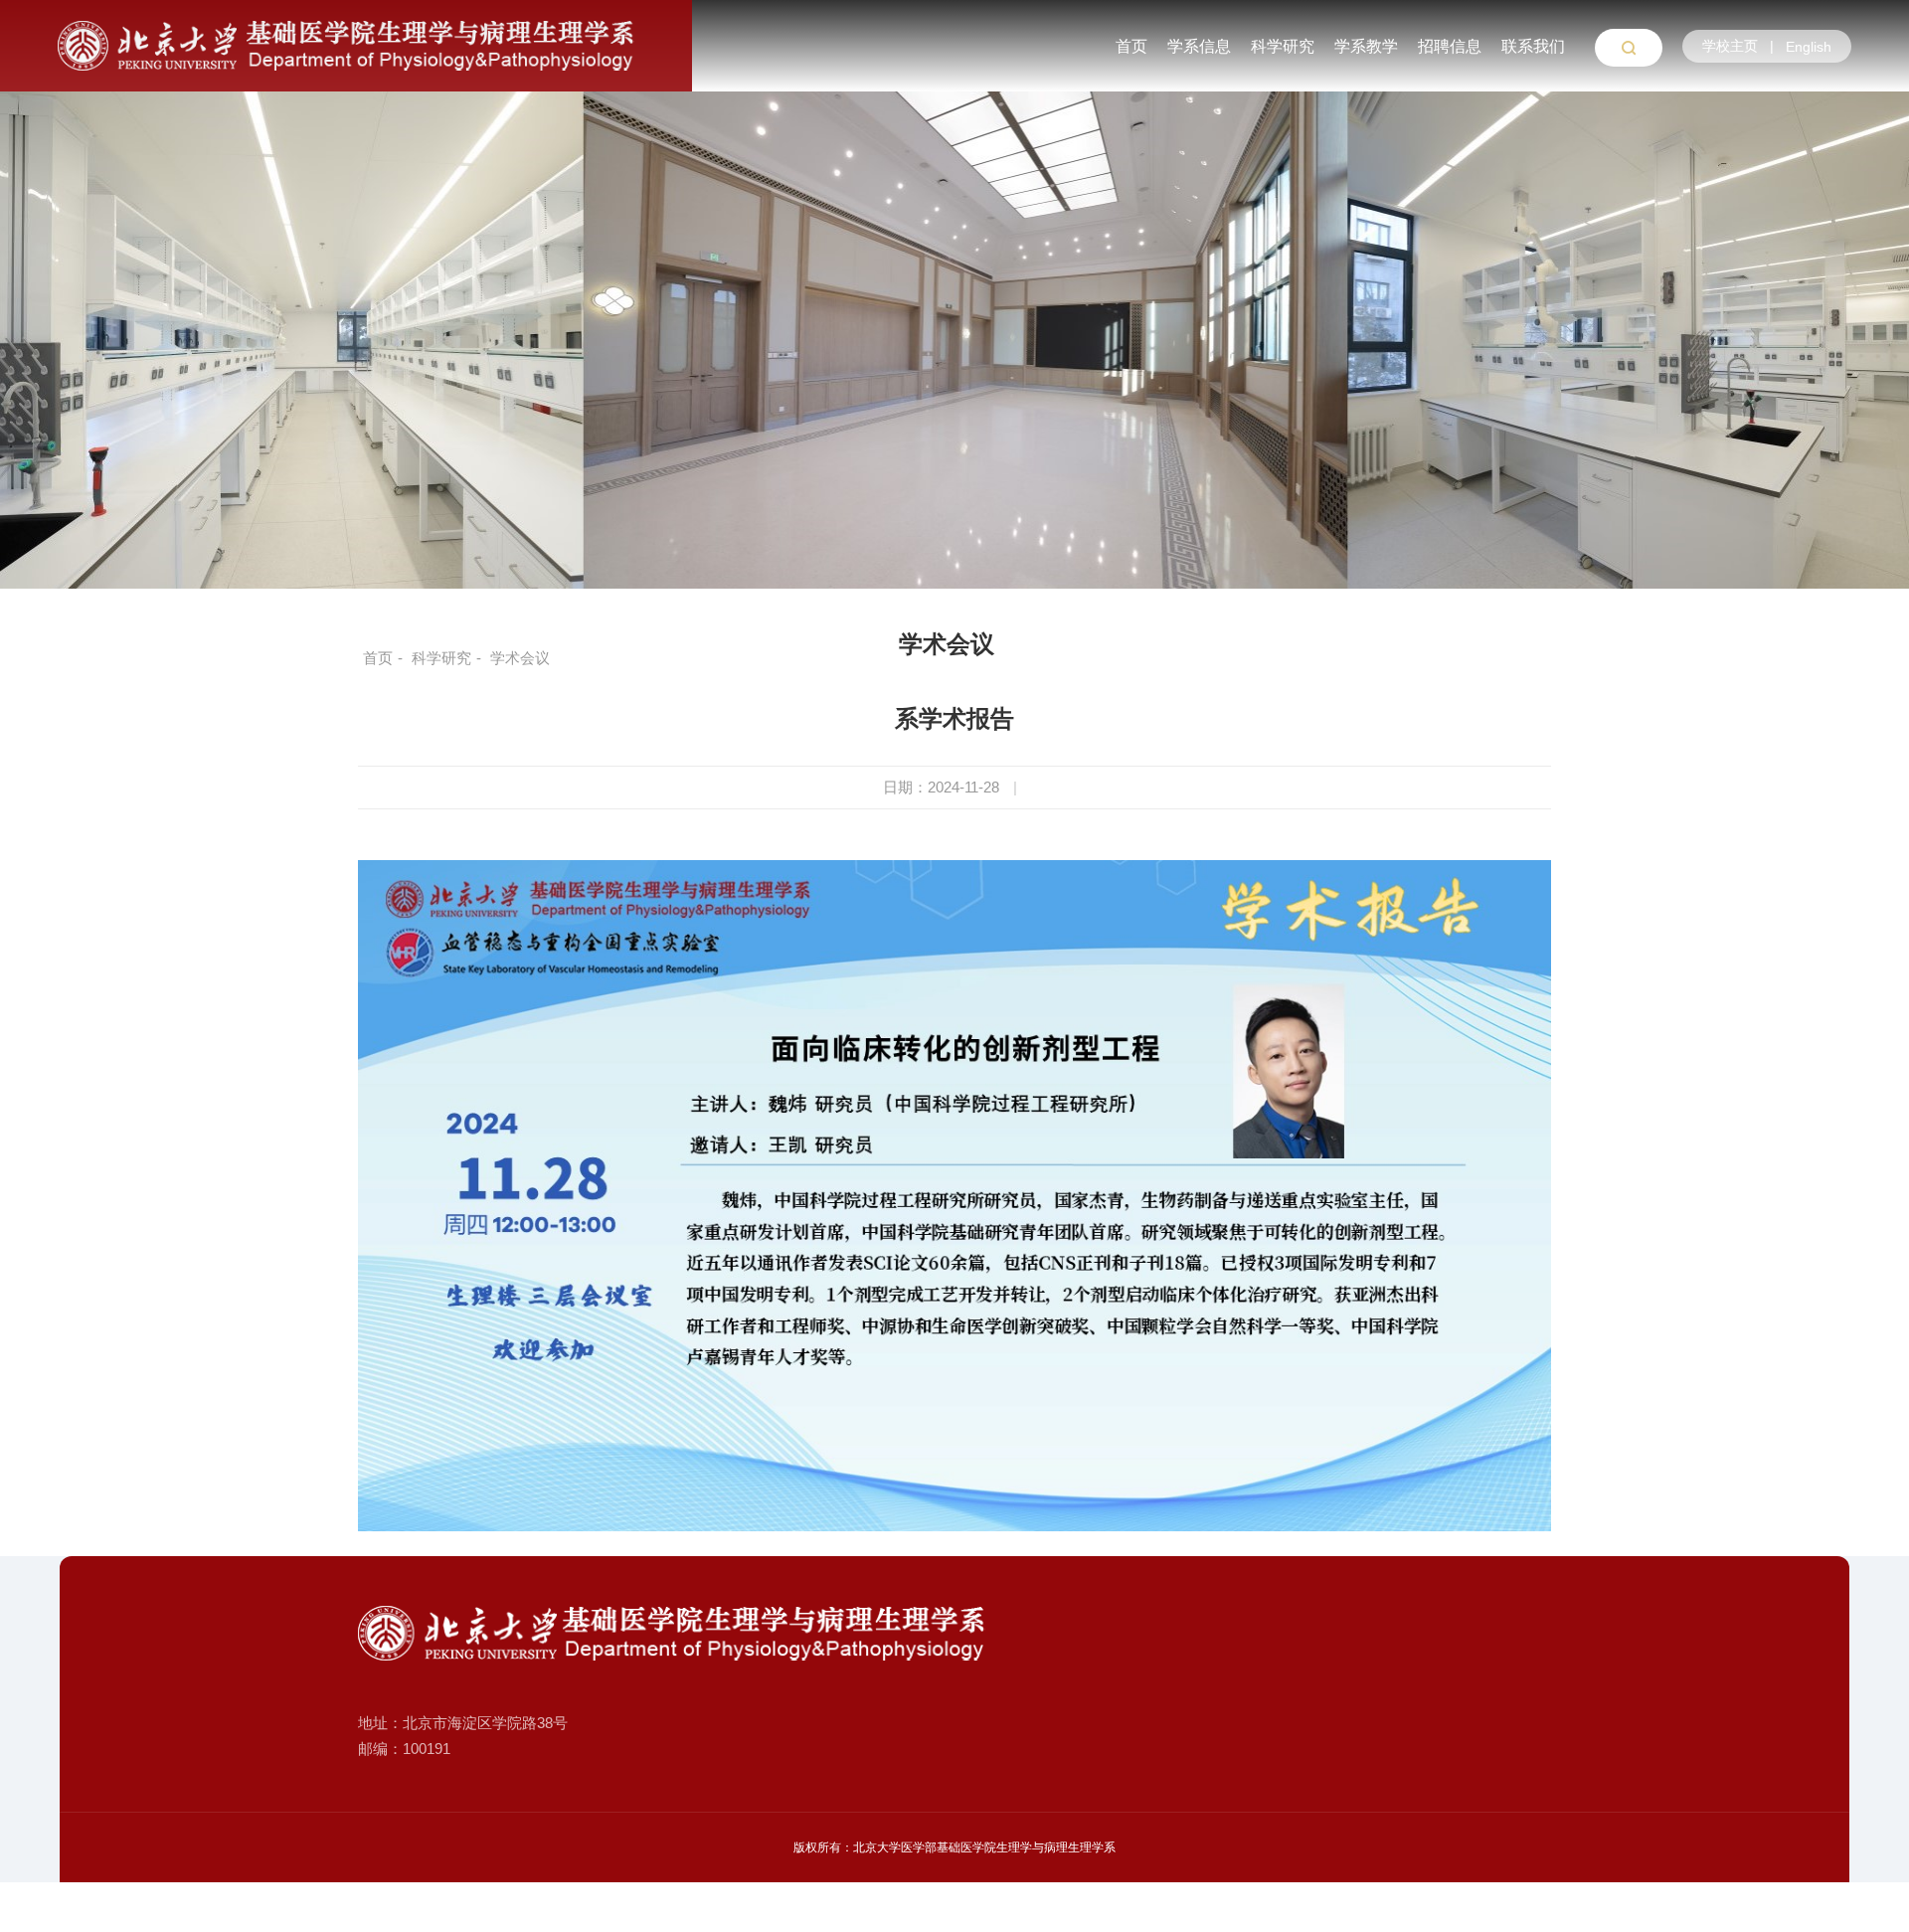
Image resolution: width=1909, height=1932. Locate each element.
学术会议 (947, 644)
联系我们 (1533, 46)
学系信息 (1199, 46)
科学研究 (1283, 46)
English (1809, 47)
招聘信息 (1450, 46)
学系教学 (1366, 46)
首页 (1131, 46)
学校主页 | (1742, 46)
